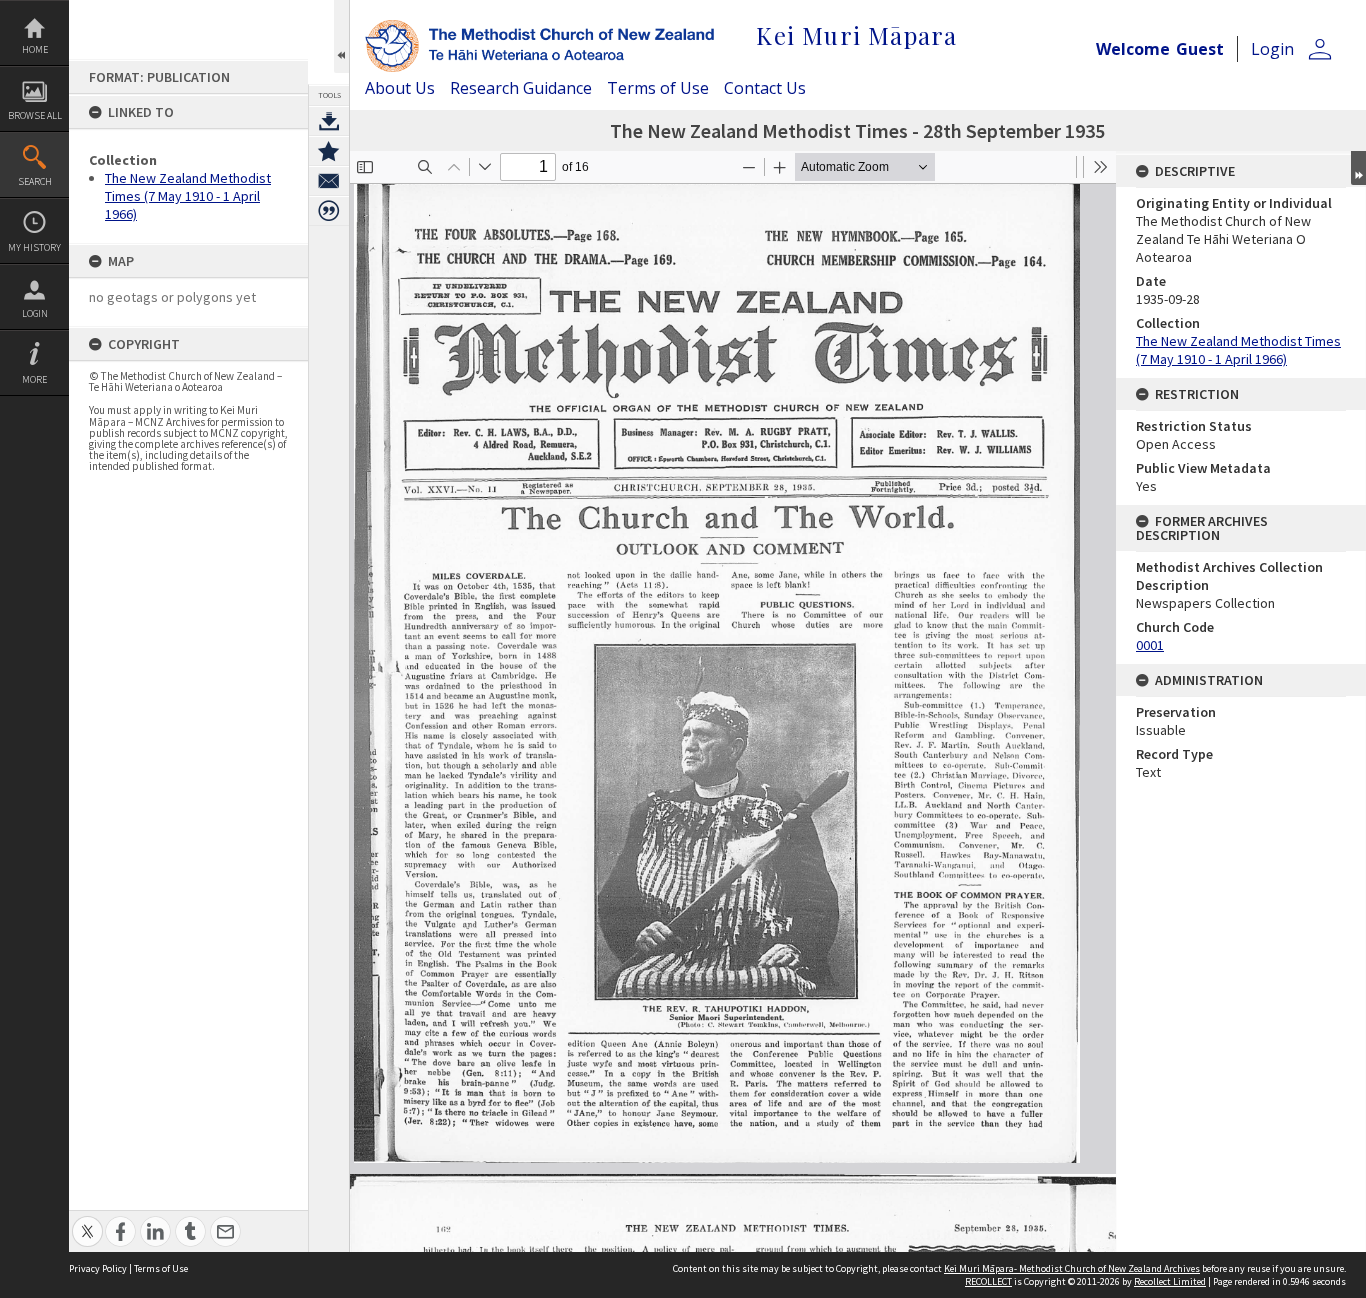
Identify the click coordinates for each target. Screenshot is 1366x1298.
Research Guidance (521, 88)
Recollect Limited (1170, 1281)
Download (329, 121)
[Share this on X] (87, 1220)
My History (34, 247)
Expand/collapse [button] (1358, 168)
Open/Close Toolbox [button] (341, 36)
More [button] (34, 379)
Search (35, 181)
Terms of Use (658, 88)
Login (35, 313)
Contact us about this (329, 181)
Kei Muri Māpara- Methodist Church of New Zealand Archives (1072, 1268)
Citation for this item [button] (329, 211)
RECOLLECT (988, 1281)
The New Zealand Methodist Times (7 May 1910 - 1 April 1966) (188, 196)
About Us (400, 88)
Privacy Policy (98, 1268)
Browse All (35, 115)
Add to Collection (329, 151)
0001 (1150, 645)
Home (35, 49)
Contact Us (765, 88)
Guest (1200, 49)
